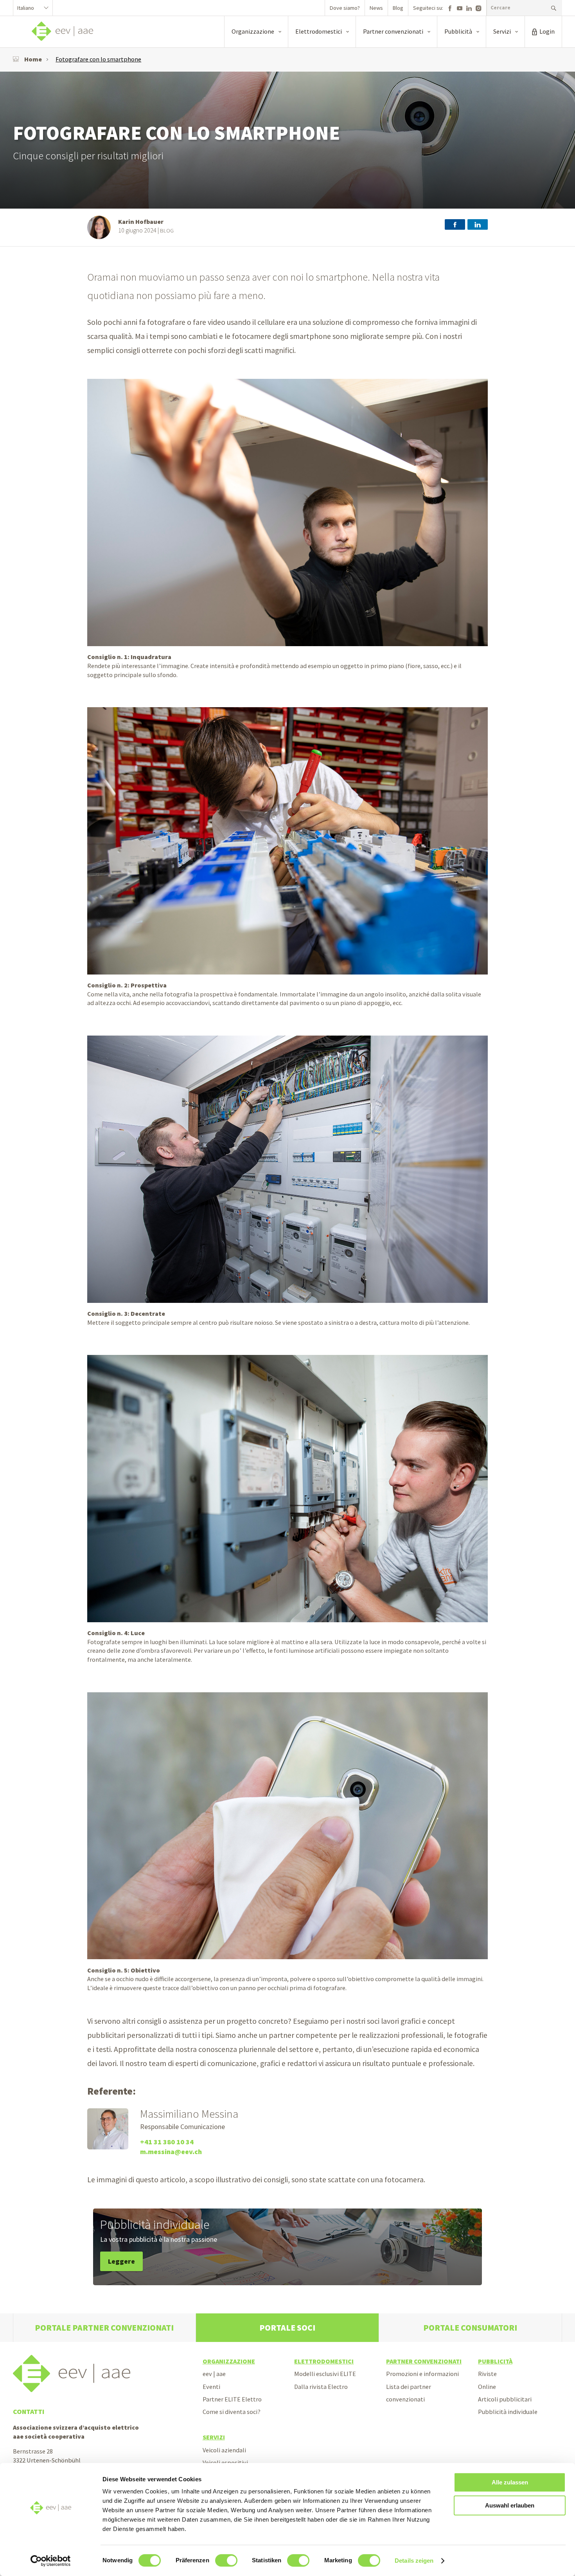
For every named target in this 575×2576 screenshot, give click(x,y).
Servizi (214, 2437)
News (376, 8)
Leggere (121, 2261)
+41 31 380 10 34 (167, 2142)
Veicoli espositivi (225, 2463)
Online (487, 2387)
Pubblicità (495, 2361)
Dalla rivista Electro (321, 2387)
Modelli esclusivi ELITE (325, 2374)
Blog (398, 8)
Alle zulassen (510, 2482)
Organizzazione (229, 2361)
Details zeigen (414, 2561)
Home (33, 59)
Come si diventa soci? (232, 2412)
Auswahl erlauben (510, 2505)
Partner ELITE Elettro (232, 2399)
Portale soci (287, 2328)
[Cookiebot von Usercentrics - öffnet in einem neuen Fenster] (51, 2561)
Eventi (211, 2387)
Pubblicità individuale (508, 2412)
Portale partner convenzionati (104, 2328)
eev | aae (214, 2374)
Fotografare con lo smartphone (98, 59)
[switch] (226, 2560)
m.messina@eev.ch (171, 2152)
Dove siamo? (345, 8)
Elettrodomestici (324, 2361)
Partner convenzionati (424, 2361)
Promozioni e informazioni (422, 2374)
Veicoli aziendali (224, 2450)
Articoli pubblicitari (505, 2399)
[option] (287, 140)
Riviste (487, 2374)
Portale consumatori (470, 2328)
